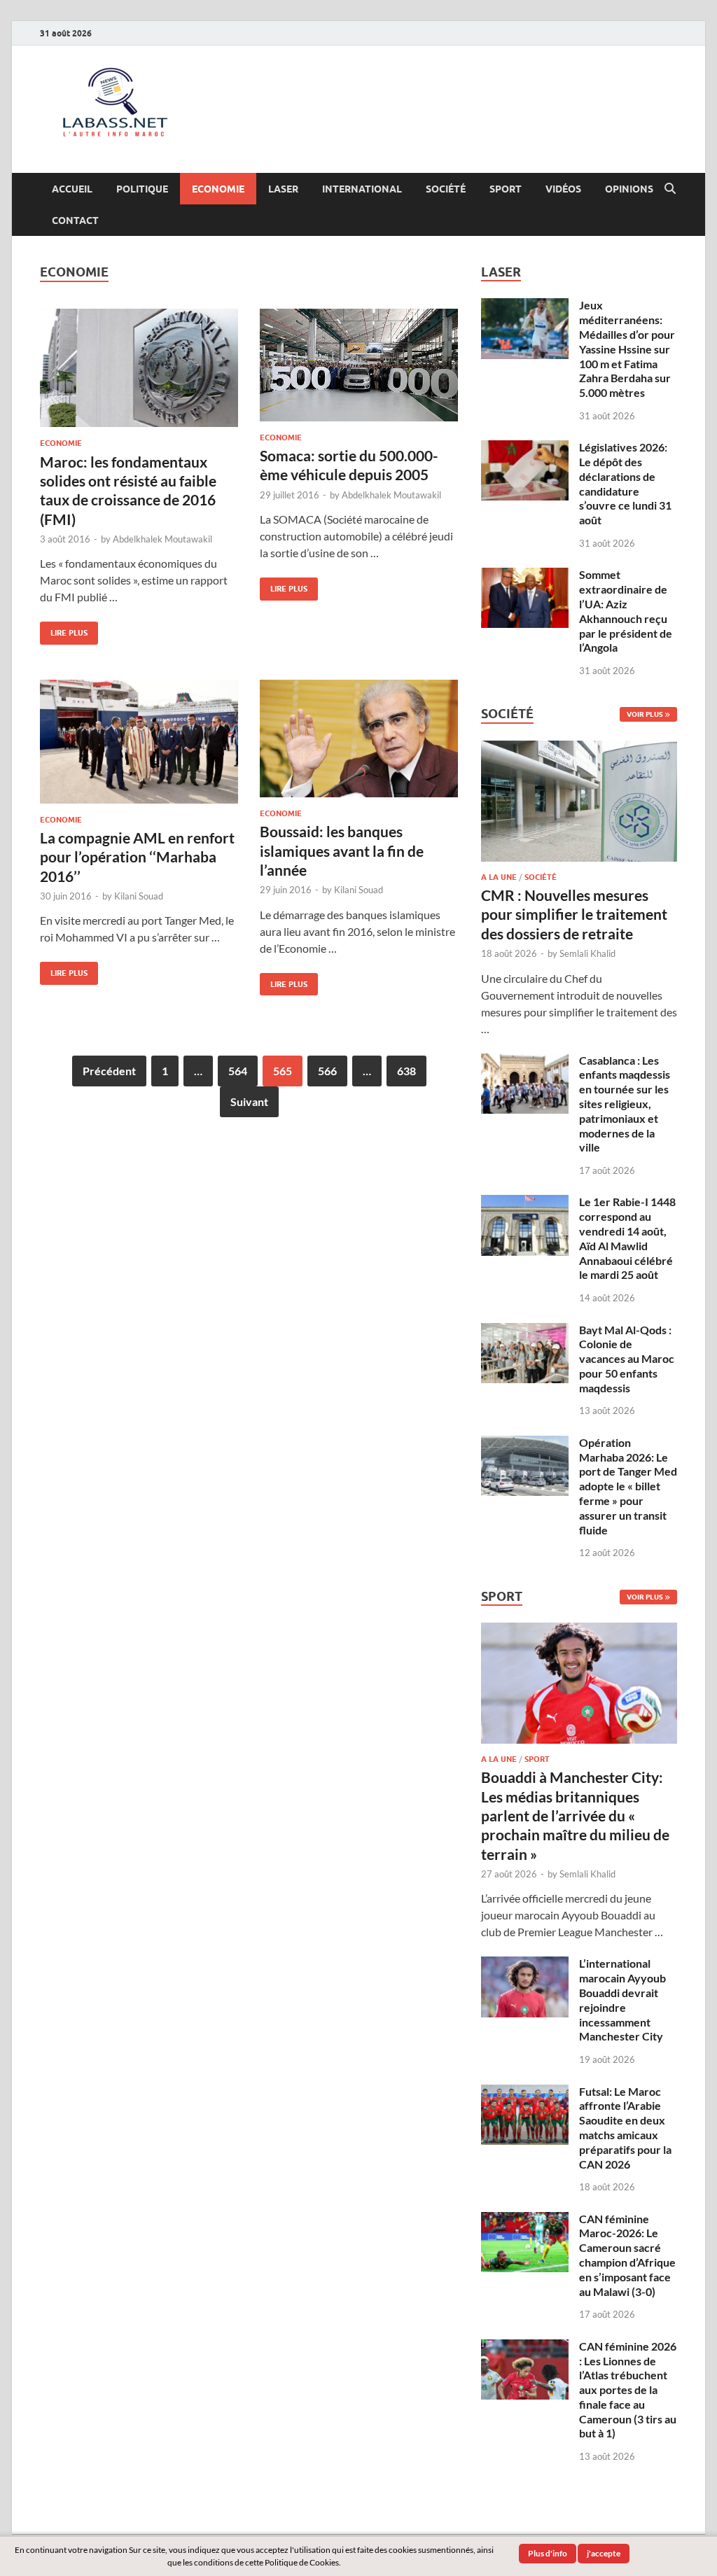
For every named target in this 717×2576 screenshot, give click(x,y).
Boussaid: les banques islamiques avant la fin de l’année (342, 850)
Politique (142, 189)
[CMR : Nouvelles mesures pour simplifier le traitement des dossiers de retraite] (579, 749)
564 (238, 1071)
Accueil (72, 189)
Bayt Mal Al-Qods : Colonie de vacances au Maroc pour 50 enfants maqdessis (627, 1359)
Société (446, 189)
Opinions (629, 189)
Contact (75, 220)
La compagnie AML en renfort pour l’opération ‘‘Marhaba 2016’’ (137, 857)
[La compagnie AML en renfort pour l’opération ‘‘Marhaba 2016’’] (139, 742)
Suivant (249, 1101)
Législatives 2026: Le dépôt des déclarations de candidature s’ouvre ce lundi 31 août (625, 483)
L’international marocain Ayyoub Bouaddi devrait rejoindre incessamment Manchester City (622, 2000)
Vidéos (563, 189)
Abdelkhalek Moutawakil (162, 539)
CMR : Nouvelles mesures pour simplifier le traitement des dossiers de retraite (574, 914)
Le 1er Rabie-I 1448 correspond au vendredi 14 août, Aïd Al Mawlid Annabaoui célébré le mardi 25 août (627, 1238)
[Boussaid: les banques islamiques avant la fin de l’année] (359, 738)
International (362, 189)
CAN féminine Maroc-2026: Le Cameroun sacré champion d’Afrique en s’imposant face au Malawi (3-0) (627, 2255)
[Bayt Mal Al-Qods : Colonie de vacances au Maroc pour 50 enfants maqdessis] (525, 1331)
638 (406, 1071)
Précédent (109, 1071)
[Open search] (670, 189)
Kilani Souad (139, 896)
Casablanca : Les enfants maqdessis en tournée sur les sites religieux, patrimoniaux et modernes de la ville (625, 1104)
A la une (499, 877)
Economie (218, 189)
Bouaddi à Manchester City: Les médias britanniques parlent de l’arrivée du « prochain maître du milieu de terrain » (575, 1815)
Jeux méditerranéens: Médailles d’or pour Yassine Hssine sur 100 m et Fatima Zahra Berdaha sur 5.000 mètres (627, 349)
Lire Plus (64, 630)
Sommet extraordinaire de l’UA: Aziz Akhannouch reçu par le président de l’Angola (626, 611)
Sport (506, 189)
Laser (283, 189)
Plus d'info (548, 2553)
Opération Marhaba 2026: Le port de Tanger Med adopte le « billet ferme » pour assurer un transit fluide (628, 1486)
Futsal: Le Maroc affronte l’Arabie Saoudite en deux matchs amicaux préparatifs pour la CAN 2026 (625, 2128)
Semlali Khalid (587, 953)
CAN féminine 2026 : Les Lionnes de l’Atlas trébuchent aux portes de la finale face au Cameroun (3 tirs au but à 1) (628, 2390)
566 (327, 1071)
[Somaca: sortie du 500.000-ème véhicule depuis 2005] (359, 365)
